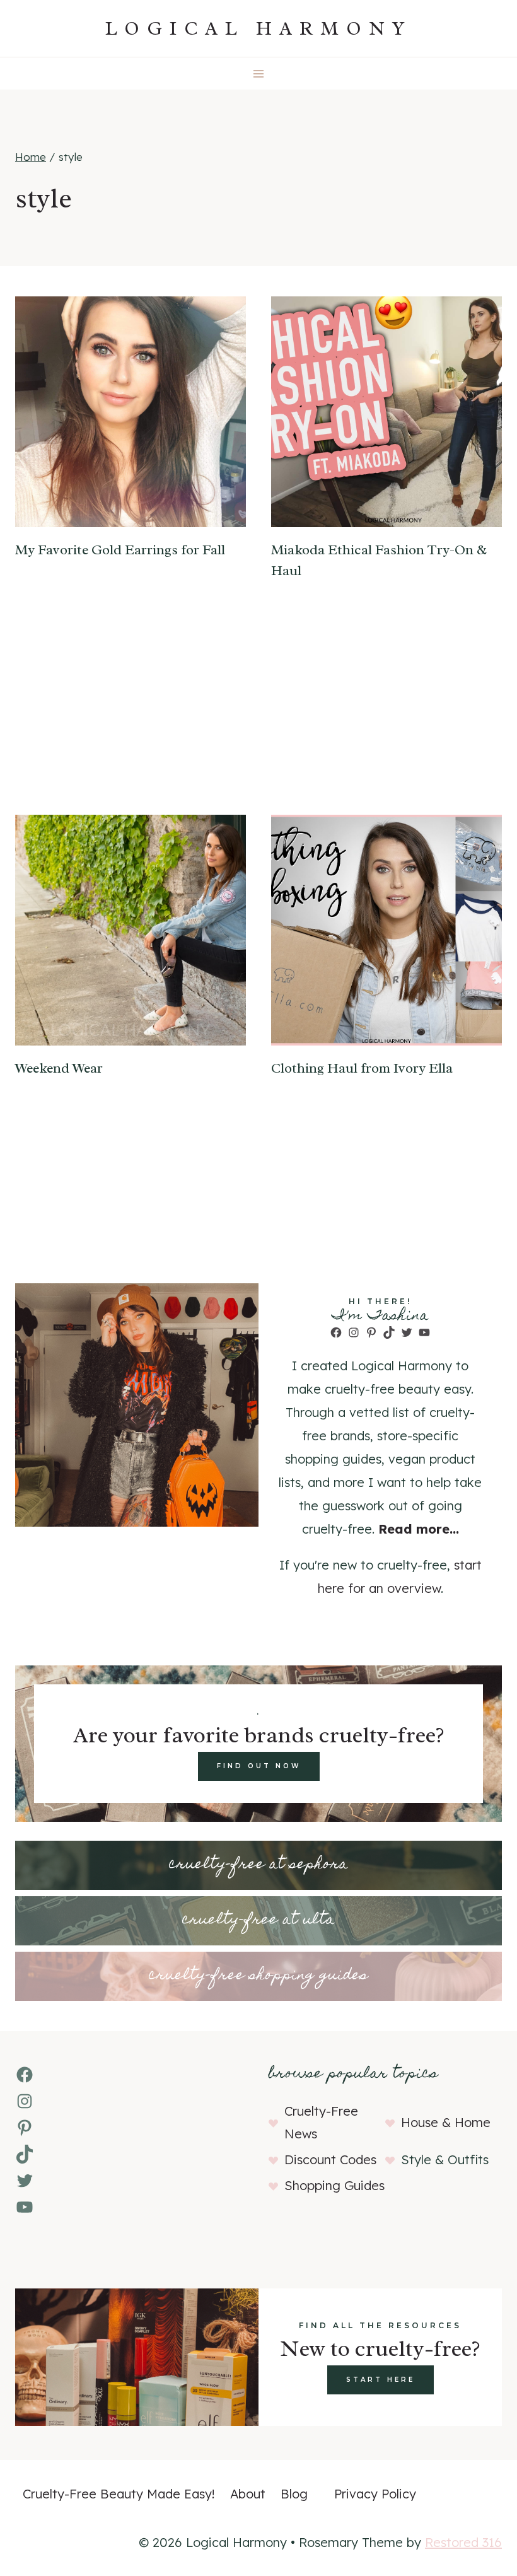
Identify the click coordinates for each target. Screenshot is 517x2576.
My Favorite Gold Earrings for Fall (120, 550)
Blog (294, 2494)
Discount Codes (330, 2159)
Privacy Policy (375, 2494)
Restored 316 (463, 2542)
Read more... (419, 1529)
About (248, 2494)
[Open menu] (259, 73)
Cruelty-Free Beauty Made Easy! (119, 2494)
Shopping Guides (334, 2185)
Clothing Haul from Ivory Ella (362, 1068)
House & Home (446, 2122)
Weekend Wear (59, 1068)
